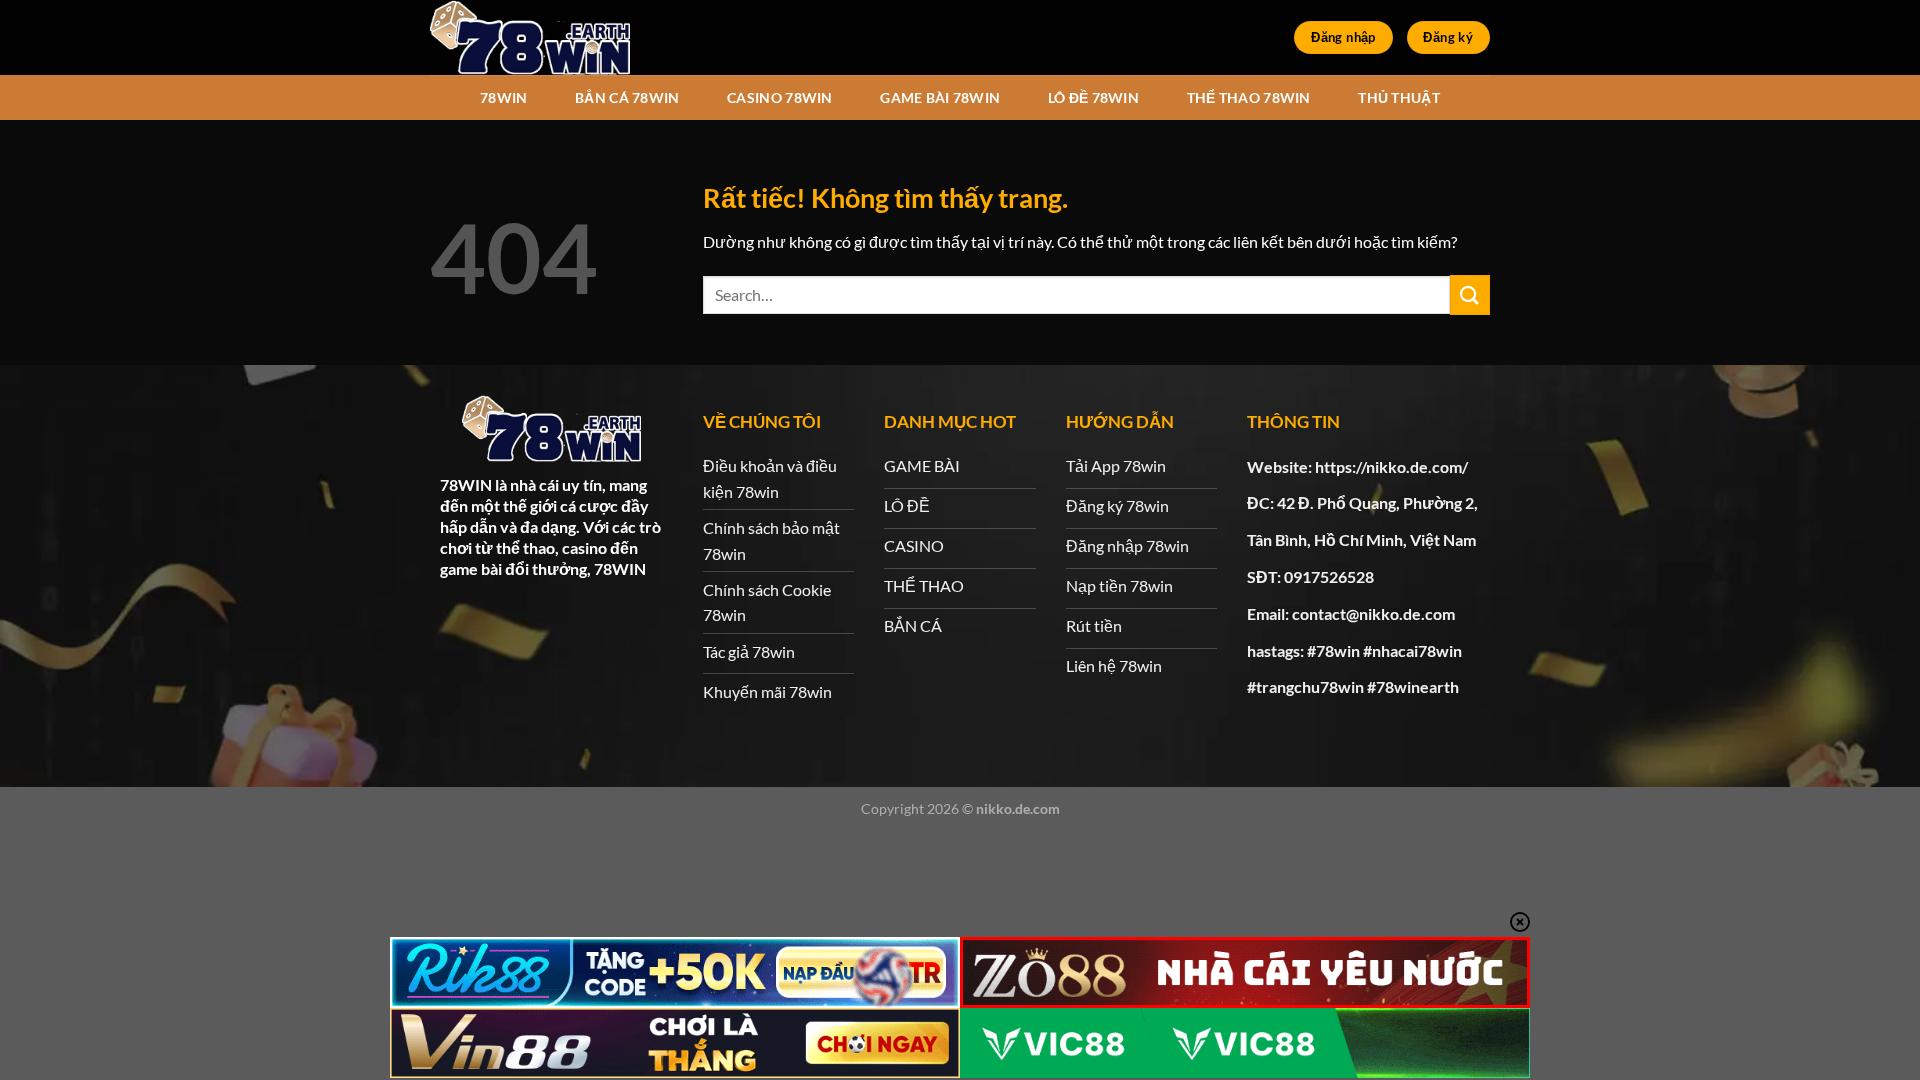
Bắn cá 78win (627, 97)
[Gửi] (1470, 294)
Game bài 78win (940, 97)
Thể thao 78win (1249, 97)
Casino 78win (779, 97)
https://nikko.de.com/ (1391, 466)
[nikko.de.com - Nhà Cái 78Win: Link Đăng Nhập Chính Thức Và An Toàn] (530, 37)
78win (503, 97)
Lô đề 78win (1093, 97)
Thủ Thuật (1399, 97)
